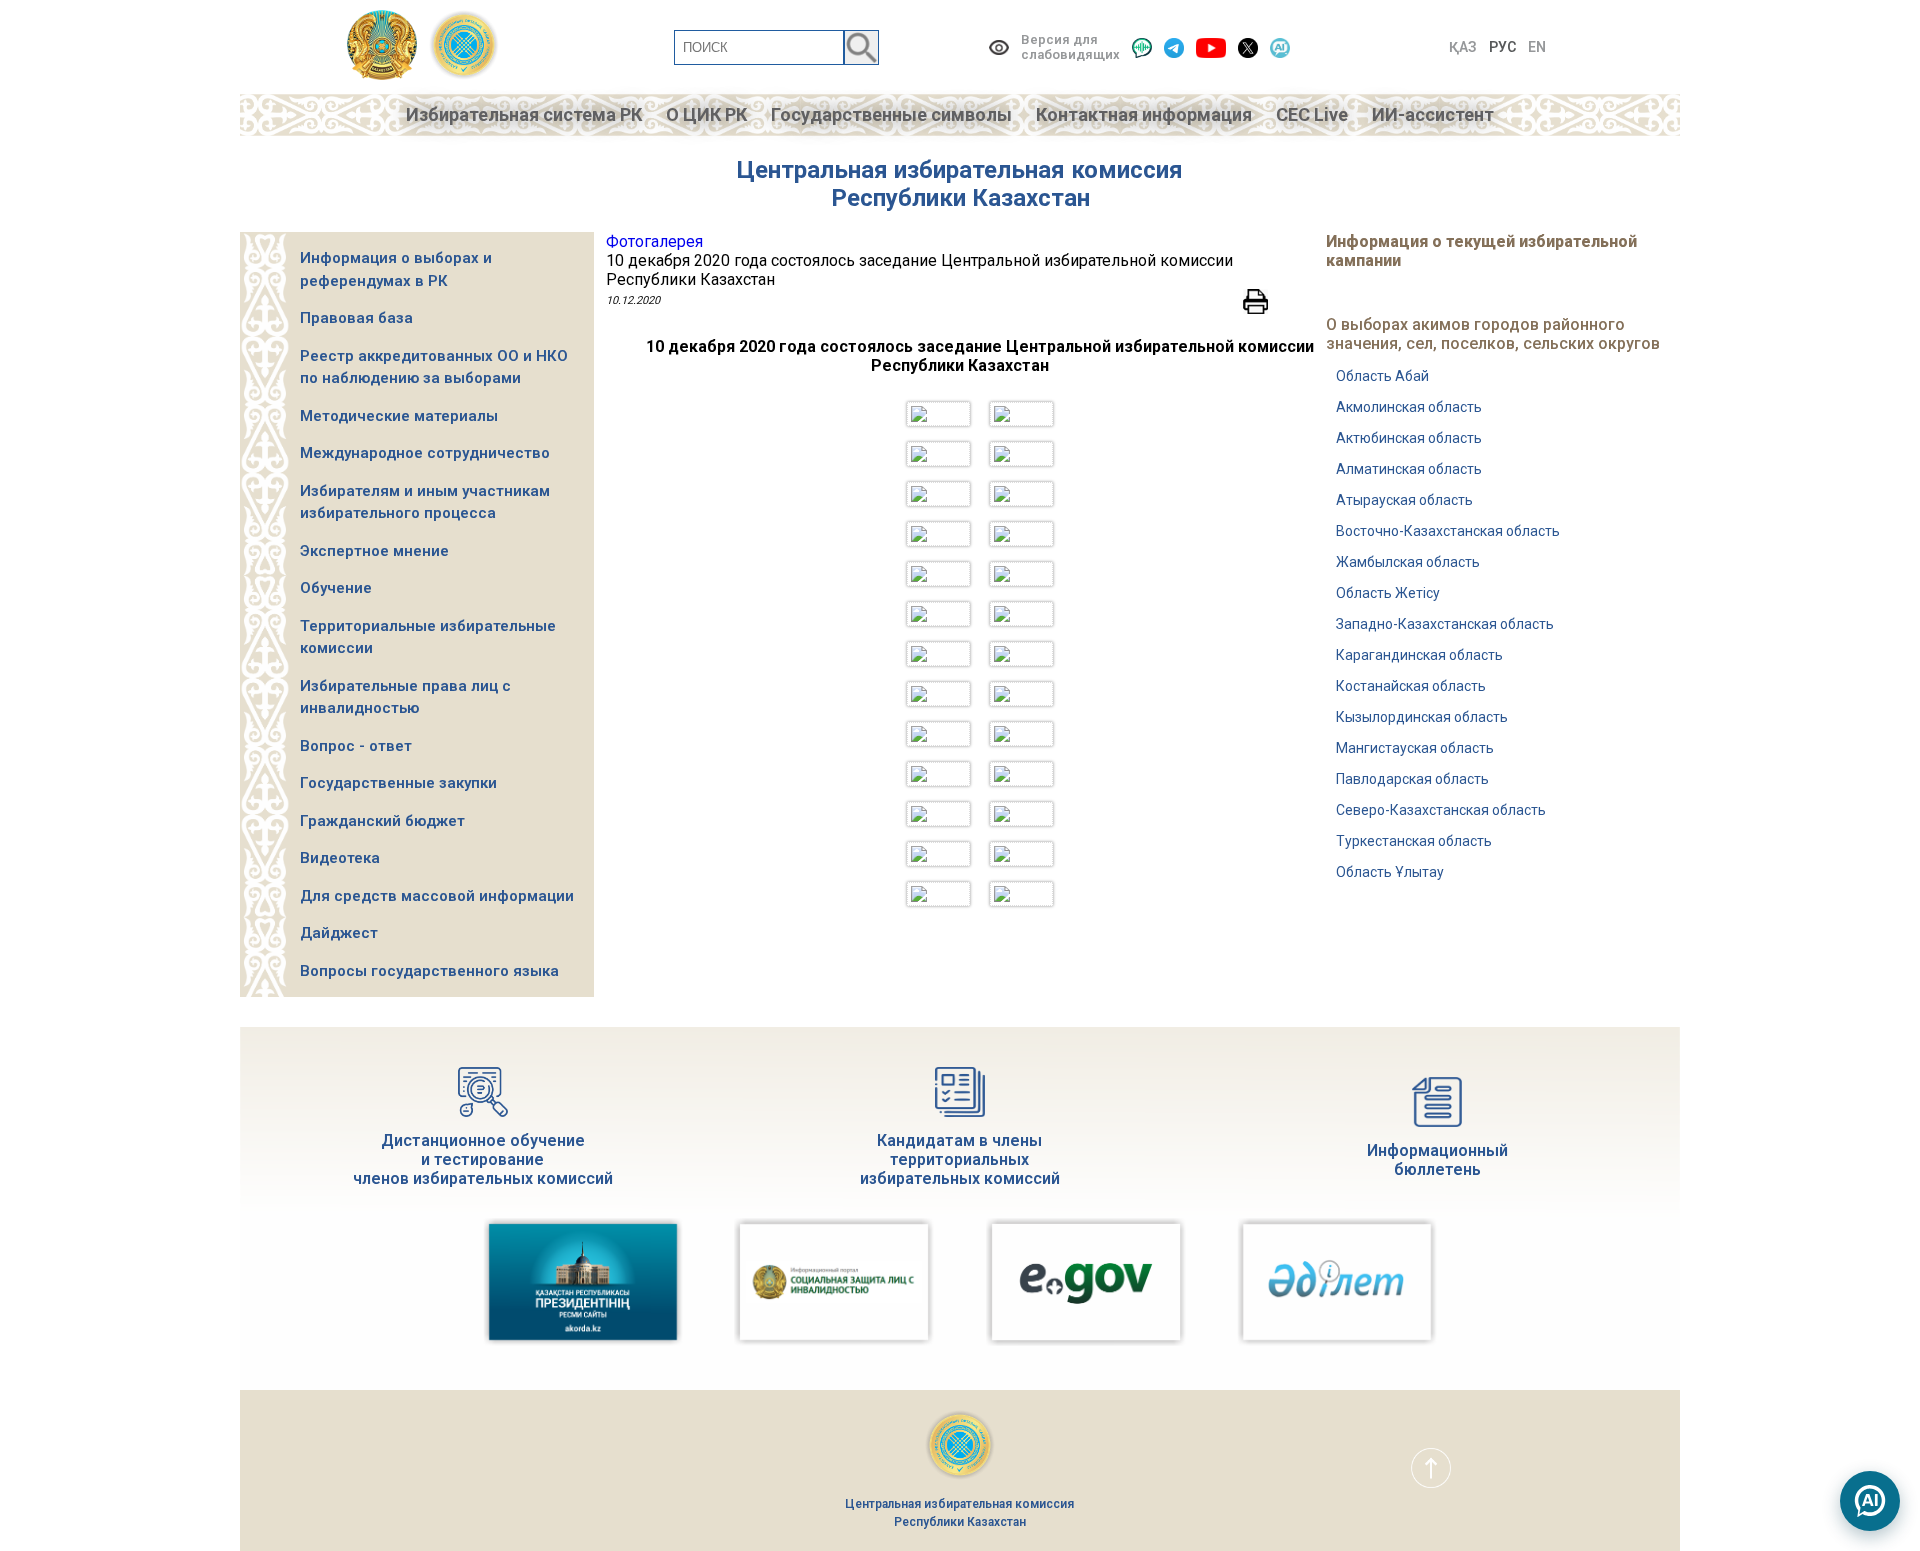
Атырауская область (1404, 500)
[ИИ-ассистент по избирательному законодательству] (1870, 1501)
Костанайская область (1411, 686)
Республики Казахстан (960, 198)
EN (1537, 47)
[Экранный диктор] (1142, 47)
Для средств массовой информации (437, 896)
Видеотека (340, 858)
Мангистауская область (1415, 748)
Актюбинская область (1409, 438)
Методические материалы (399, 416)
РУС (1502, 47)
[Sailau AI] (1280, 47)
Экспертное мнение (374, 551)
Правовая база (356, 318)
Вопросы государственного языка (429, 971)
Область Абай (1382, 376)
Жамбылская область (1408, 562)
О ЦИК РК (706, 114)
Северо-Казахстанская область (1441, 810)
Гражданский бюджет (382, 821)
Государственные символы (891, 114)
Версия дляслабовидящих (1070, 47)
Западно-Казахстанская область (1445, 624)
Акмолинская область (1409, 407)
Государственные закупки (398, 783)
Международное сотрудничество (425, 453)
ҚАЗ (1463, 47)
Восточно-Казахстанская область (1448, 531)
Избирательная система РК (524, 114)
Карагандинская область (1419, 655)
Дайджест (339, 933)
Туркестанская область (1414, 841)
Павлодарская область (1412, 779)
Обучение (336, 588)
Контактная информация (1144, 114)
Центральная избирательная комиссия (960, 170)
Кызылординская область (1422, 717)
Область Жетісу (1388, 593)
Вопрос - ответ (356, 746)
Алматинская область (1409, 469)
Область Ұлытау (1390, 872)
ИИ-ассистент (1433, 114)
